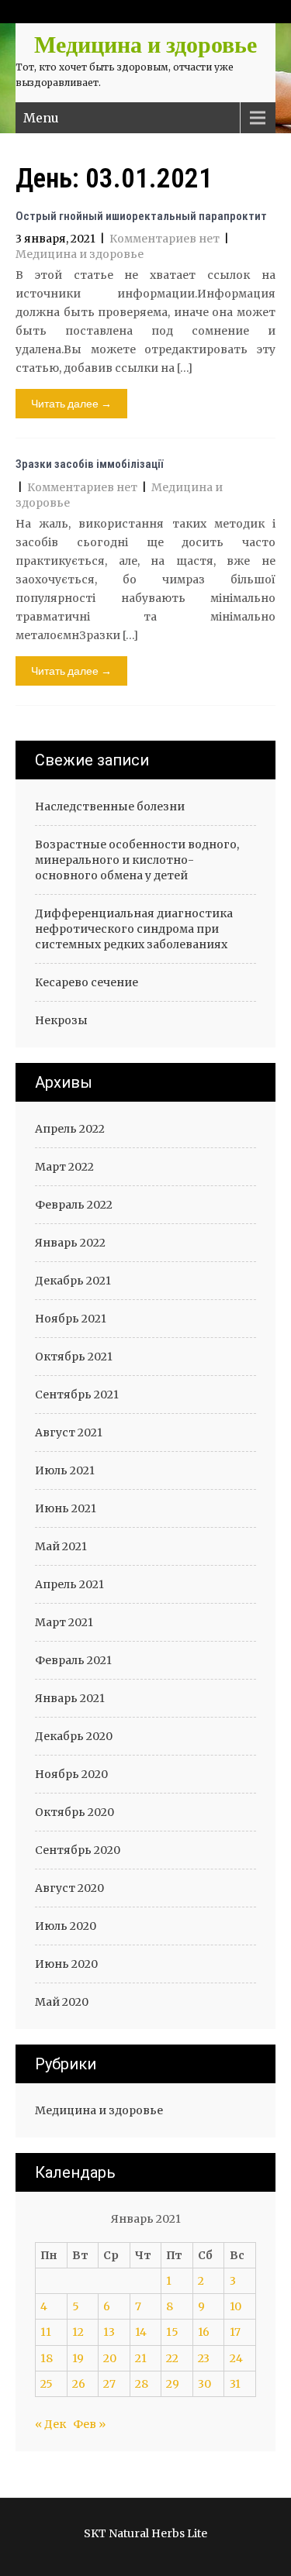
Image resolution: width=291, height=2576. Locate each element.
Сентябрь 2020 (78, 1850)
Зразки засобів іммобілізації (89, 464)
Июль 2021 (65, 1470)
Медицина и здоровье (80, 254)
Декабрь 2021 (73, 1281)
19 (78, 2358)
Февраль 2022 (74, 1205)
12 (78, 2332)
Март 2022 (64, 1167)
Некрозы (61, 1020)
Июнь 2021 (66, 1508)
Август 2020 (69, 1888)
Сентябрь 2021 (77, 1395)
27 (109, 2384)
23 (204, 2358)
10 (236, 2306)
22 (172, 2358)
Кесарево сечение (87, 982)
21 (141, 2358)
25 (47, 2384)
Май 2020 (62, 2002)
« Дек (50, 2424)
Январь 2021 (70, 1698)
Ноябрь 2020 (71, 1774)
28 (142, 2384)
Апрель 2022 (70, 1129)
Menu (41, 118)
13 (109, 2332)
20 (110, 2358)
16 (204, 2332)
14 (141, 2332)
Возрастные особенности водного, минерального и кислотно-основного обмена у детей (137, 860)
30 (204, 2384)
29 (173, 2384)
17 (235, 2332)
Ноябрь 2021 (71, 1319)
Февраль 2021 (73, 1660)
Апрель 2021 (69, 1584)
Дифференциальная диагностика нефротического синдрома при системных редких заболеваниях (134, 929)
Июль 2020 (66, 1926)
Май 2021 (61, 1546)
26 (79, 2384)
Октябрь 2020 (74, 1812)
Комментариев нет (165, 239)
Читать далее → (71, 403)
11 (46, 2332)
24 (236, 2358)
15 (172, 2332)
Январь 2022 (70, 1243)
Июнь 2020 (66, 1964)
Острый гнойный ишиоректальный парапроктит (141, 216)
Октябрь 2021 (74, 1357)
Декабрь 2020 (74, 1736)
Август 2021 (69, 1432)
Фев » (89, 2424)
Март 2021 (64, 1622)
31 (235, 2384)
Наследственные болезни (110, 807)
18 (47, 2358)
